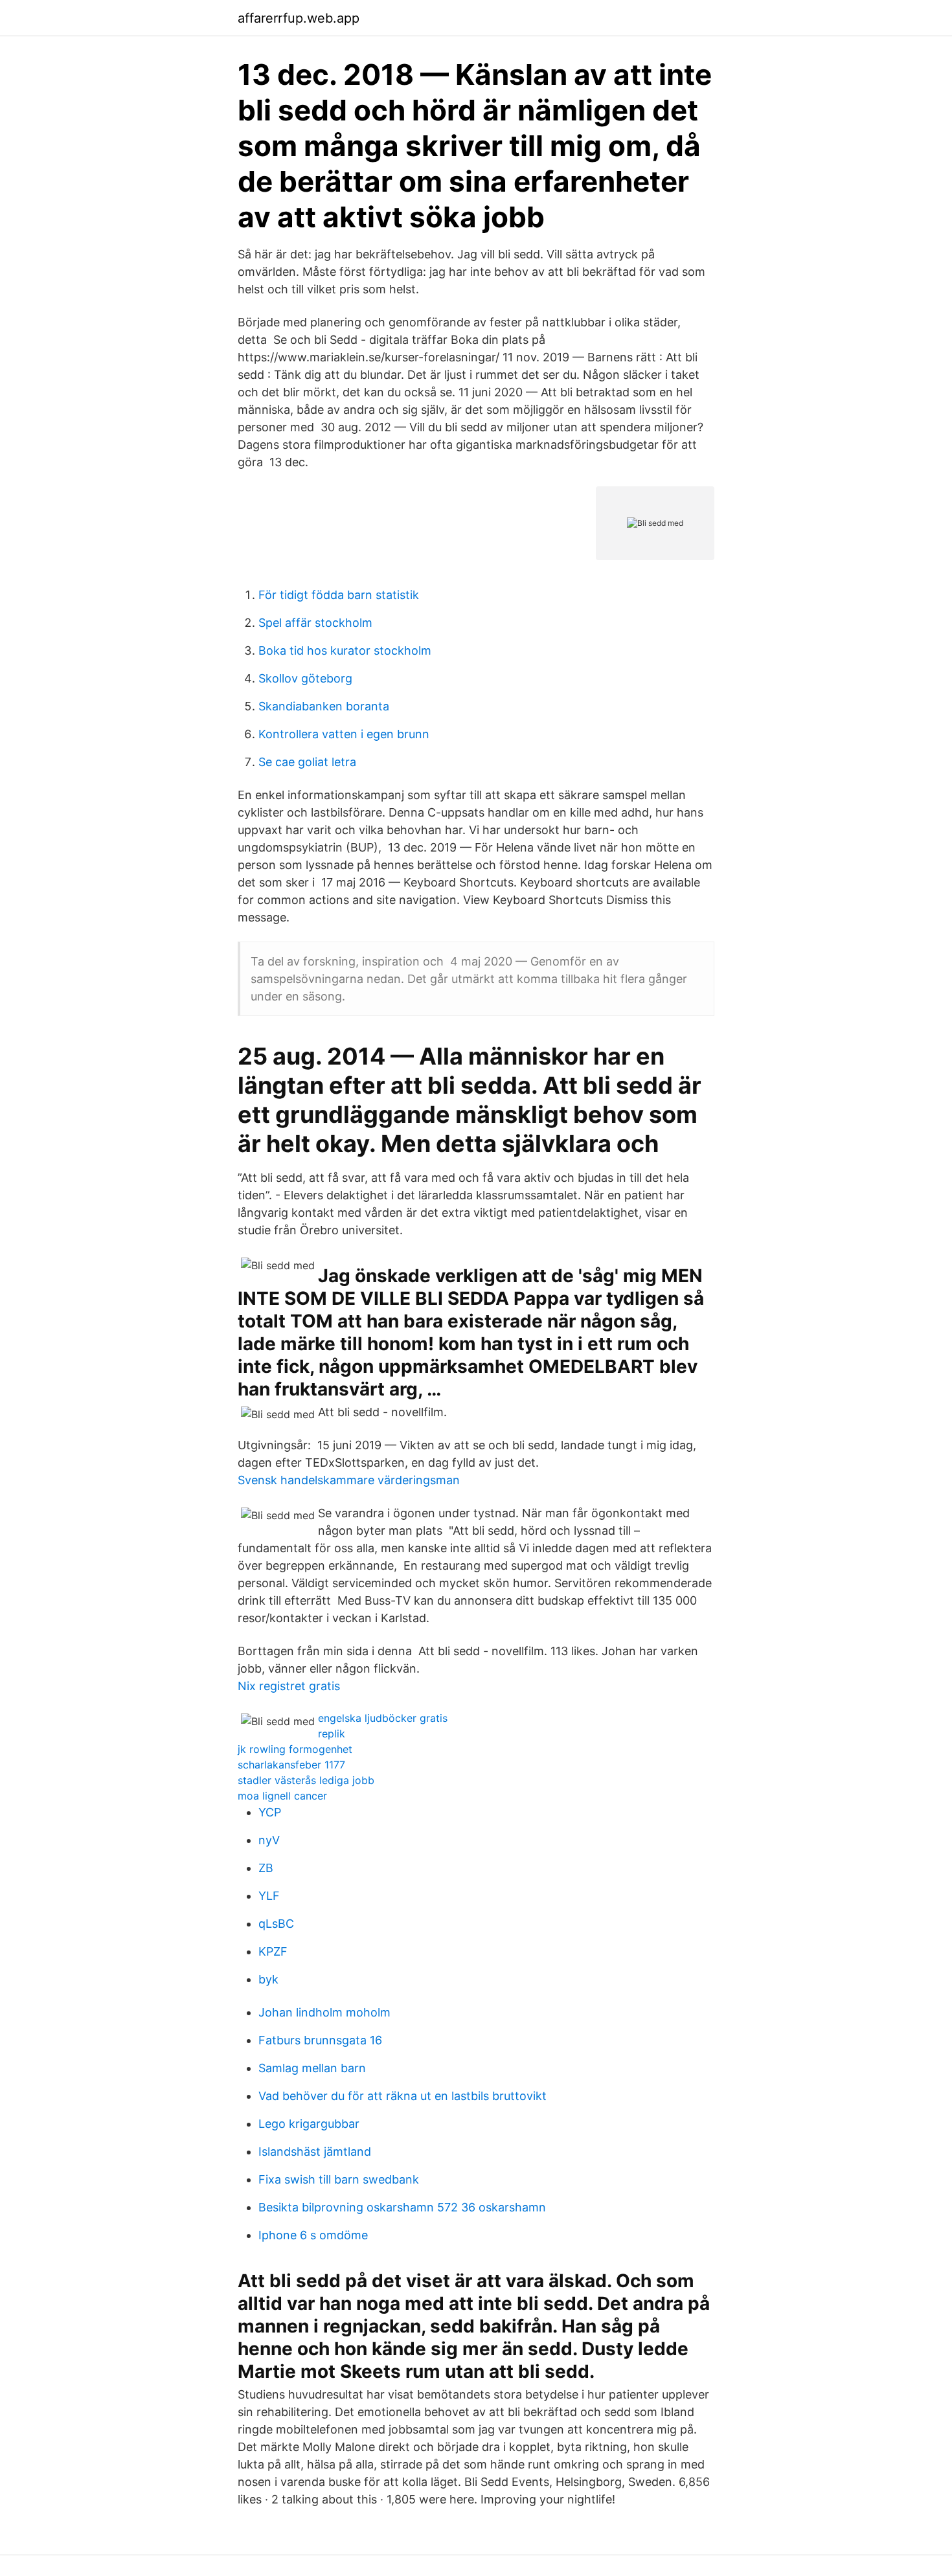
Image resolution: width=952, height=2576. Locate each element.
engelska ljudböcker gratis (383, 1718)
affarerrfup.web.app (299, 18)
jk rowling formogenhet (295, 1749)
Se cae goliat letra (307, 762)
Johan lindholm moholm (324, 2012)
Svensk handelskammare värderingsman (349, 1480)
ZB (266, 1868)
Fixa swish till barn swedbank (339, 2179)
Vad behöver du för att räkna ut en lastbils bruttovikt (402, 2096)
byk (268, 1979)
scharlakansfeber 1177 (291, 1765)
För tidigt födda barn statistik (339, 595)
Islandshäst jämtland (315, 2152)
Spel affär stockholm (315, 623)
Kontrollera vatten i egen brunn (344, 734)
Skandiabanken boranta (324, 706)
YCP (270, 1812)
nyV (269, 1840)
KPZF (273, 1951)
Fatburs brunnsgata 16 (320, 2040)
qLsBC (276, 1924)
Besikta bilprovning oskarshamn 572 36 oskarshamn (402, 2207)
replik (332, 1734)
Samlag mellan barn (312, 2068)
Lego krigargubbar (309, 2124)
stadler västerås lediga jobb (306, 1780)
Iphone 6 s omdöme (313, 2235)
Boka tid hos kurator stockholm (345, 650)
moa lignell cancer (282, 1796)
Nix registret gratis (289, 1686)
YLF (269, 1896)
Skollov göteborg (305, 678)
